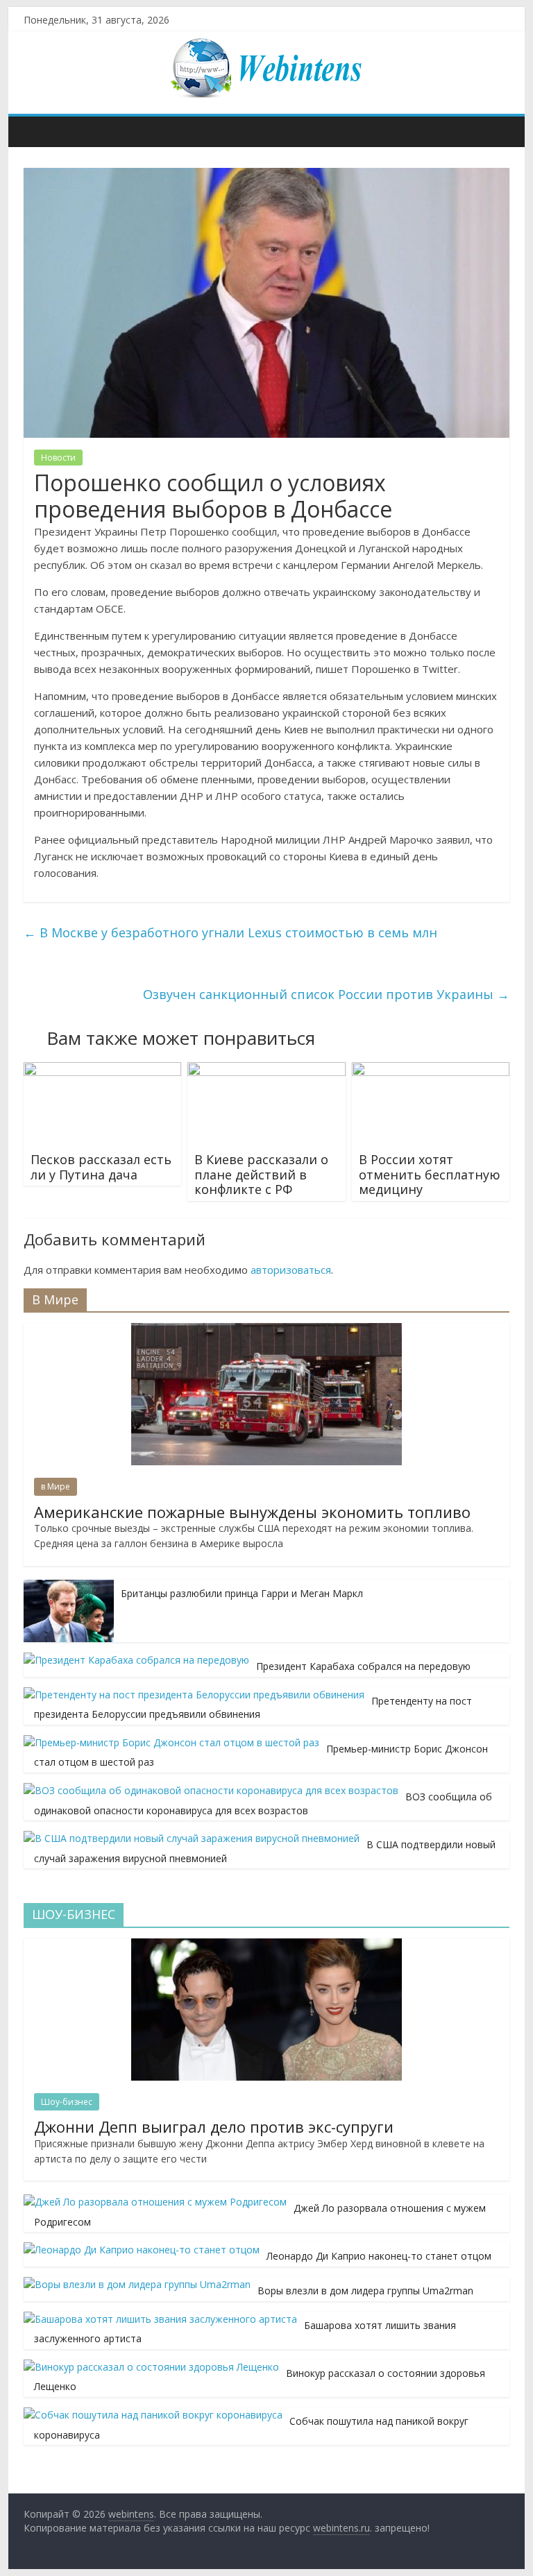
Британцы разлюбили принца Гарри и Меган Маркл (242, 1593)
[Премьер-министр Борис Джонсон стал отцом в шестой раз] (171, 1742)
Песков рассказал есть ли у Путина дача (101, 1167)
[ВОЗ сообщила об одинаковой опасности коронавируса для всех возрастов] (211, 1790)
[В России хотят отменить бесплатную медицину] (431, 1071)
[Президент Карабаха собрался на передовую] (136, 1660)
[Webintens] (38, 131)
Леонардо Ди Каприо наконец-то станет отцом (379, 2256)
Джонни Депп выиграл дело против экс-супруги (214, 2126)
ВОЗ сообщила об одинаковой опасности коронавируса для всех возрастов (263, 1803)
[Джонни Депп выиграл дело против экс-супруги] (266, 1946)
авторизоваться (291, 1270)
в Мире (56, 1486)
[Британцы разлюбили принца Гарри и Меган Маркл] (69, 1587)
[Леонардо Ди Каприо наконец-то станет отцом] (142, 2250)
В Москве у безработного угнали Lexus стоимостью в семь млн (230, 932)
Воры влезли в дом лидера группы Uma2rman (365, 2291)
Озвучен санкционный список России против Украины (326, 994)
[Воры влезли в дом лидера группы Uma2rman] (137, 2284)
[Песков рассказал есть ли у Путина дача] (103, 1071)
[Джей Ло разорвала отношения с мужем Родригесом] (155, 2202)
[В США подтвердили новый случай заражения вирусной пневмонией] (192, 1838)
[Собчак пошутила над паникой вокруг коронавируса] (153, 2415)
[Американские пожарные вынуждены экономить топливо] (266, 1330)
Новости (58, 458)
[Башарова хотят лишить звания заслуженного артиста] (160, 2319)
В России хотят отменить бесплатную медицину (430, 1174)
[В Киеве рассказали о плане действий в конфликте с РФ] (266, 1071)
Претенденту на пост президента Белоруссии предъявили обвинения (253, 1708)
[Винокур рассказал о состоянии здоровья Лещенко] (151, 2367)
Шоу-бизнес (67, 2102)
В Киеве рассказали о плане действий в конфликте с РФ (261, 1174)
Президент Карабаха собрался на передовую (363, 1666)
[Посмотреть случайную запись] (496, 131)
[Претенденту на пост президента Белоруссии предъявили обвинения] (194, 1695)
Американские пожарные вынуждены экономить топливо (252, 1512)
